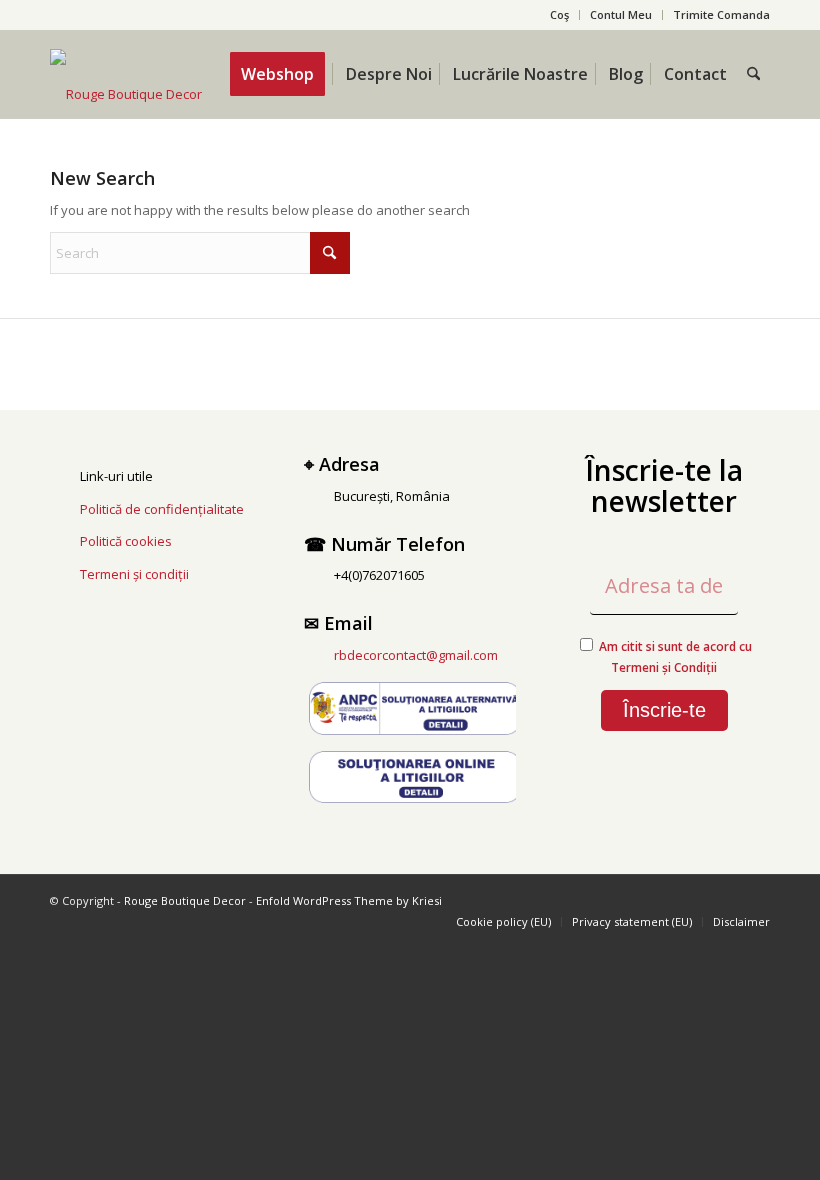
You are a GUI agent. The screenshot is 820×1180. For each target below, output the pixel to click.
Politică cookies (126, 541)
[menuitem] (560, 15)
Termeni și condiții (134, 574)
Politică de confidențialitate (162, 509)
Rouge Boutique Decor (185, 900)
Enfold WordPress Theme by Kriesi (349, 900)
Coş (559, 14)
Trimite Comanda (721, 14)
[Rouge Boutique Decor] (126, 94)
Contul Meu (621, 14)
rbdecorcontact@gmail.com (416, 655)
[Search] (753, 74)
